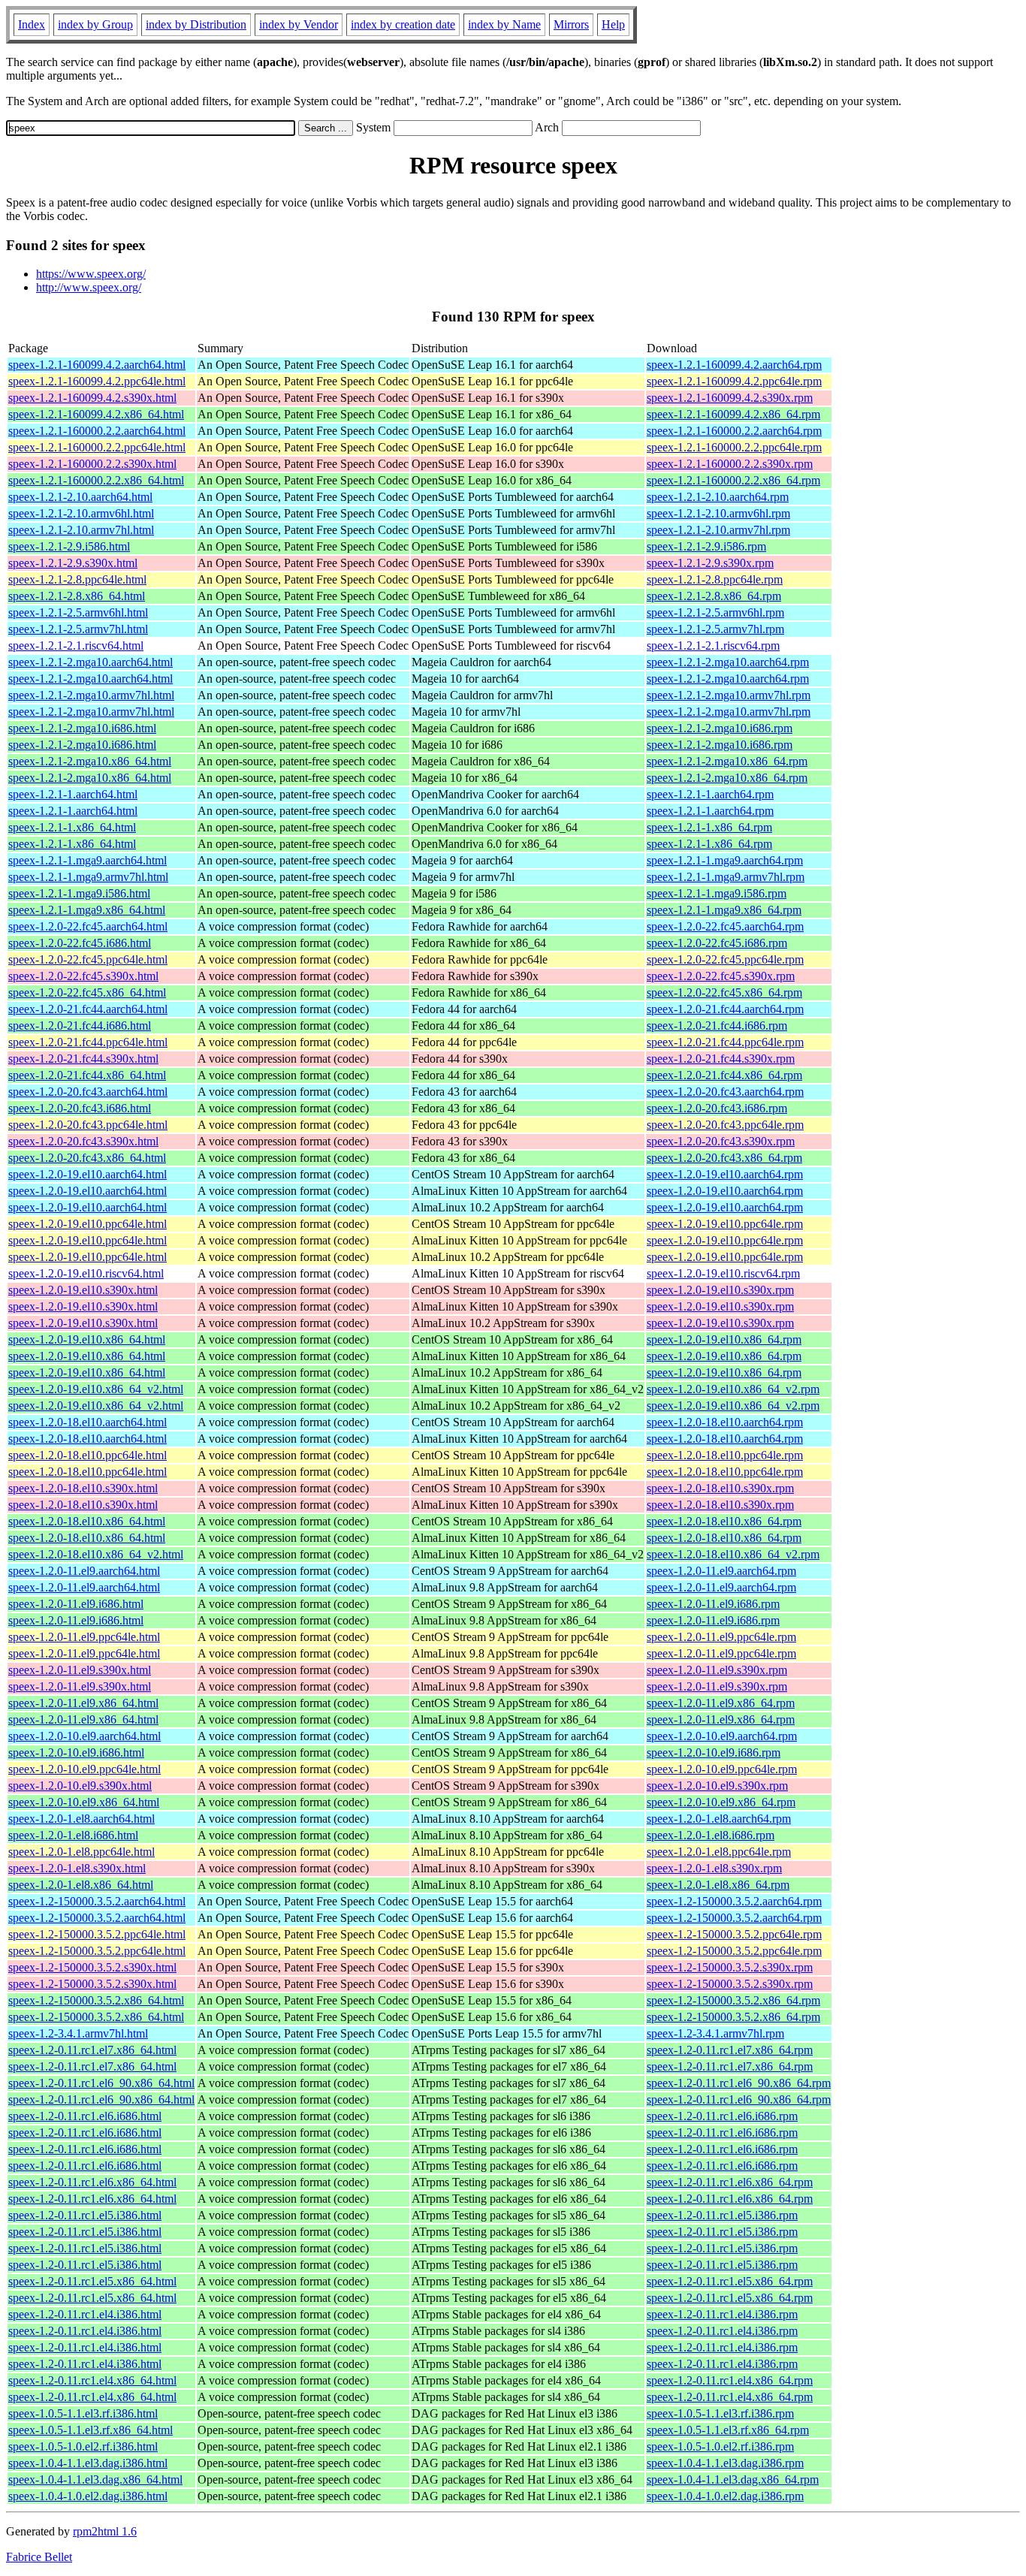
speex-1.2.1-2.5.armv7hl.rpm (715, 629)
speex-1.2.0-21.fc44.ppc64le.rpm (725, 1042)
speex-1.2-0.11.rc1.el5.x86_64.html (92, 2281)
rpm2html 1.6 (105, 2531)
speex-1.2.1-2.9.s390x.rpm (710, 563)
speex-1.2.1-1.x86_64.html (72, 827)
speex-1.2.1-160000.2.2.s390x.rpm (730, 464)
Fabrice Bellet (39, 2557)
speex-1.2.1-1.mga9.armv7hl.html (88, 877)
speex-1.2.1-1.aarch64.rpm (710, 794)
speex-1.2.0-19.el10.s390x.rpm (720, 1290)
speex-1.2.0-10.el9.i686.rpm (714, 1753)
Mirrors (571, 24)
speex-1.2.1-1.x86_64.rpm (709, 827)
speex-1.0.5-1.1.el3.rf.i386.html (83, 2413)
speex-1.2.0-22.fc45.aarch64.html (88, 926)
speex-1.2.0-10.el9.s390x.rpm (717, 1786)
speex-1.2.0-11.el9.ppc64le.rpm (721, 1637)
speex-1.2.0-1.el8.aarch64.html (81, 1819)
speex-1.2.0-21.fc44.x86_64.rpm (724, 1075)
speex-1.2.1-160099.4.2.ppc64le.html (97, 381)
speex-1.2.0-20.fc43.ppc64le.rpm (725, 1125)
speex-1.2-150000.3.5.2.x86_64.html (96, 2000)
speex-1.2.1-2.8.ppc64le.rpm (715, 579)
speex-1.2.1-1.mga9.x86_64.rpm (724, 910)
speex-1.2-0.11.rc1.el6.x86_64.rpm (730, 2182)
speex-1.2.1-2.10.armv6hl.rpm (718, 513)
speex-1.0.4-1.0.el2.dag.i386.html (88, 2496)
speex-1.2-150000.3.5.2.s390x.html (92, 1967)
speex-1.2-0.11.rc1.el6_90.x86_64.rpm (739, 2083)
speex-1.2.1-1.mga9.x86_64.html (87, 910)
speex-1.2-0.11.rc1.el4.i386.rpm (722, 2314)
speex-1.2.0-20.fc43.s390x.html (83, 1141)
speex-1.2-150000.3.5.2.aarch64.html (97, 1901)
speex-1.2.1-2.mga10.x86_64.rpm (727, 761)
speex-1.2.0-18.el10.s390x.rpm (720, 1488)
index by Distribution (196, 24)
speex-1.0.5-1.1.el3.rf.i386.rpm (720, 2413)
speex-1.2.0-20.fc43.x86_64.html (87, 1158)
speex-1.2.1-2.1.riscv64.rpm (713, 646)
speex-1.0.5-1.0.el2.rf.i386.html (83, 2446)
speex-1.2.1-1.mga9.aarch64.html (88, 860)
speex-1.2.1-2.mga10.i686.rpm (720, 728)
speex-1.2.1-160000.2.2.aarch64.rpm (734, 431)
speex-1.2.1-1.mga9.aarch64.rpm (725, 860)
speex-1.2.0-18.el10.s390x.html (83, 1488)
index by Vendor (299, 24)
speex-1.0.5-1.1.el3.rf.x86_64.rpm (728, 2430)
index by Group (95, 24)
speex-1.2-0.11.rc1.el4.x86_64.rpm (730, 2380)
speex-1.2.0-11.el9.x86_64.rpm (721, 1703)
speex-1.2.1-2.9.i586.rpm (706, 546)
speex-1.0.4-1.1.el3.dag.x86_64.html (95, 2479)
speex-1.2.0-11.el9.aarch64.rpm (721, 1571)
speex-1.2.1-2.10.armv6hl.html (81, 513)
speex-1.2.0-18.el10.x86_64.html (87, 1521)
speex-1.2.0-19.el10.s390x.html (83, 1290)
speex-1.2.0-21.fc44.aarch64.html (88, 1009)
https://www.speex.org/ (91, 274)
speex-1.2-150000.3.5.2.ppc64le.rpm (734, 1934)
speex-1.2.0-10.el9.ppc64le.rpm (722, 1769)
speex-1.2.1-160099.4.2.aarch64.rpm (734, 365)
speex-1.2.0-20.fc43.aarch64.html (88, 1092)
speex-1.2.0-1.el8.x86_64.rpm (718, 1885)
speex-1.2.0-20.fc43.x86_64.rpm (724, 1158)
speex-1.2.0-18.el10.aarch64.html (88, 1422)
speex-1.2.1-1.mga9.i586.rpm (717, 893)
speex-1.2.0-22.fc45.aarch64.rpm (725, 926)
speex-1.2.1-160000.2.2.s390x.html (92, 464)
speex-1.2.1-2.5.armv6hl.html (78, 612)
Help (613, 24)
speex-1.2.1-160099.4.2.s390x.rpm (730, 398)
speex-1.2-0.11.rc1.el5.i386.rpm (722, 2215)
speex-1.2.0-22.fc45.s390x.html (83, 976)
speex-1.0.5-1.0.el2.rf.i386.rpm (720, 2446)
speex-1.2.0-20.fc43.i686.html (80, 1108)
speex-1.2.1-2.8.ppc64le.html (77, 579)
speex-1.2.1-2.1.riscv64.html (76, 646)
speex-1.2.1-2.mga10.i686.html (82, 728)
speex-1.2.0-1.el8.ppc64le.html (81, 1852)
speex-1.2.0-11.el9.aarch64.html (84, 1571)
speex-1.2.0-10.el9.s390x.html (80, 1786)
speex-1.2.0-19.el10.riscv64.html (86, 1273)
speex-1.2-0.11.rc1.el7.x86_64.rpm (730, 2050)
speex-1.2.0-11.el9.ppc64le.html (84, 1637)
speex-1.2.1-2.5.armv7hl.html (78, 629)
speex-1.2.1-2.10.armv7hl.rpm (718, 530)
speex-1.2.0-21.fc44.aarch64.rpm (725, 1009)
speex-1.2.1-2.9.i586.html (69, 546)
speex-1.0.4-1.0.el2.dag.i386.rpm (725, 2496)
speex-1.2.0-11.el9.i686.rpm (713, 1604)
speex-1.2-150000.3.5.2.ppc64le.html (97, 1934)
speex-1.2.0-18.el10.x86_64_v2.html (96, 1554)
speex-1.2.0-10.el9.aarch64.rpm (722, 1736)
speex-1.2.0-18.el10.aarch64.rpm (725, 1422)
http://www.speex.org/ (89, 287)
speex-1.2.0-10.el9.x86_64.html (84, 1802)
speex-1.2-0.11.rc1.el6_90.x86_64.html (101, 2083)
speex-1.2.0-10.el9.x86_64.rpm (721, 1802)
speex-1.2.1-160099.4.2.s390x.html (92, 398)
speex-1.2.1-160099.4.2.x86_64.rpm (733, 414)
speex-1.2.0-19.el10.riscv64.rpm (723, 1273)
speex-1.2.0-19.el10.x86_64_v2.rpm (733, 1389)
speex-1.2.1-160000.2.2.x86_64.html (96, 480)
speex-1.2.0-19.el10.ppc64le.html (88, 1224)
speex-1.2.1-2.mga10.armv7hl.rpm (729, 695)
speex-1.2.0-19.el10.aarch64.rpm (725, 1174)
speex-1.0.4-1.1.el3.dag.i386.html (88, 2463)
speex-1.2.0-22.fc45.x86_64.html (87, 992)
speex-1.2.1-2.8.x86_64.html (77, 596)
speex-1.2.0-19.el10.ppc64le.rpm (725, 1224)
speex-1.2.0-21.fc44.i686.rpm (717, 1026)
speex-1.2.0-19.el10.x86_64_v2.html (96, 1389)
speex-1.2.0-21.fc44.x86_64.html (87, 1075)
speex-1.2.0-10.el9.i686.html (76, 1753)
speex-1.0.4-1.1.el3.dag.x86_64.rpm (733, 2479)
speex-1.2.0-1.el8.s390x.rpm (714, 1868)
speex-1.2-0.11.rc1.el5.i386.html (85, 2215)
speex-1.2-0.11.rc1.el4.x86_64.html (92, 2380)
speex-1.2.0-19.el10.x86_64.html (87, 1339)
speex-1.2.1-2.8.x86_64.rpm (714, 596)
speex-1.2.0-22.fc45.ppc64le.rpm (725, 959)
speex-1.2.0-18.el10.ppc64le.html (88, 1455)
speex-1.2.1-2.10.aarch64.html (80, 497)
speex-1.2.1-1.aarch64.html (73, 794)
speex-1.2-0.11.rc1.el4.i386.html (85, 2314)
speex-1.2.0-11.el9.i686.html (76, 1604)
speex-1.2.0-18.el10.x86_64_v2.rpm (733, 1554)
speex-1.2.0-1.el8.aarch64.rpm (719, 1819)
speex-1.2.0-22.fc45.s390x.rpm (721, 976)
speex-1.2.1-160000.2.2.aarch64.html (97, 431)
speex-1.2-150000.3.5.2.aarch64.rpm (734, 1901)
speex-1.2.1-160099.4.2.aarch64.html (97, 365)
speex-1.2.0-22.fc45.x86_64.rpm (724, 992)
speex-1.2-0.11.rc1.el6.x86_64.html (92, 2182)
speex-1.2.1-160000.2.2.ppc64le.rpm (734, 447)
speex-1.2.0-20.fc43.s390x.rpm (721, 1141)
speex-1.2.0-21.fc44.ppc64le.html (88, 1042)
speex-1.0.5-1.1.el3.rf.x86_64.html (91, 2430)
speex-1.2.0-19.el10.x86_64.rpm (724, 1339)
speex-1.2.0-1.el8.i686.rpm (711, 1835)
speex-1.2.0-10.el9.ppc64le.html (84, 1769)
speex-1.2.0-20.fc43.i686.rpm (717, 1108)
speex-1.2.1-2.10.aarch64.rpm (718, 497)
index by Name (504, 24)
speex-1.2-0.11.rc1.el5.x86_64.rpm (730, 2281)
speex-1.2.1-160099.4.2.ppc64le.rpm (734, 381)
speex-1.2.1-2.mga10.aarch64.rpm (728, 662)
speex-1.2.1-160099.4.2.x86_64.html (96, 414)
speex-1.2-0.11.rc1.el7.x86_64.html (92, 2050)
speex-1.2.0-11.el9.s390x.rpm (717, 1670)
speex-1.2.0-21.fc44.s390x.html (83, 1059)
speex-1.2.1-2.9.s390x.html (73, 563)
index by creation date (403, 24)
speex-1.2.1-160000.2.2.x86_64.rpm (733, 480)
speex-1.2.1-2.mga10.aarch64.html (91, 662)
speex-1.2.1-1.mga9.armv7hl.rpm (726, 877)
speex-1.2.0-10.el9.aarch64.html (84, 1736)
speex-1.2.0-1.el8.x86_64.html (81, 1885)
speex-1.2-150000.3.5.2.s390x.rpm (730, 1967)
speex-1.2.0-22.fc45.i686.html (80, 943)
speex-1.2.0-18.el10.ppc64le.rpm (725, 1455)
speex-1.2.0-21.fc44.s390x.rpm (721, 1059)
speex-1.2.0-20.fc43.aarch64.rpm (725, 1092)
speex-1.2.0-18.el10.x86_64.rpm (724, 1521)
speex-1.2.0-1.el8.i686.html (73, 1835)
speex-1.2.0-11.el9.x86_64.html (83, 1703)
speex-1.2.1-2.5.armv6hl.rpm (715, 612)
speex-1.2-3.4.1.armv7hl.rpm (715, 2033)
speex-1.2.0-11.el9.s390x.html (80, 1670)
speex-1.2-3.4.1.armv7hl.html (78, 2033)
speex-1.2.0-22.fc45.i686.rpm (717, 943)
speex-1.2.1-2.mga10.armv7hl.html (91, 695)
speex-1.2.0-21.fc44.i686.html (80, 1026)
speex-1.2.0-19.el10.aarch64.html (88, 1174)
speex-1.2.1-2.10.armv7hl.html (81, 530)
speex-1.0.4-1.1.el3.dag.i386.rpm (725, 2463)
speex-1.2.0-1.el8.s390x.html (77, 1868)
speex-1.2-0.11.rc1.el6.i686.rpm (722, 2116)
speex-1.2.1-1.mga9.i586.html (79, 893)
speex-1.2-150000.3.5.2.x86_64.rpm (733, 2000)
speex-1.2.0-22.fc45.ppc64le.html (88, 959)
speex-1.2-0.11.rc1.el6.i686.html (85, 2116)
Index (32, 24)
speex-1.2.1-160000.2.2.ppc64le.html (97, 447)
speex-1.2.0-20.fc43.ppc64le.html (88, 1125)
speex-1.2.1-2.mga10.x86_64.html (90, 761)
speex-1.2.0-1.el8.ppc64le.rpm (719, 1852)
